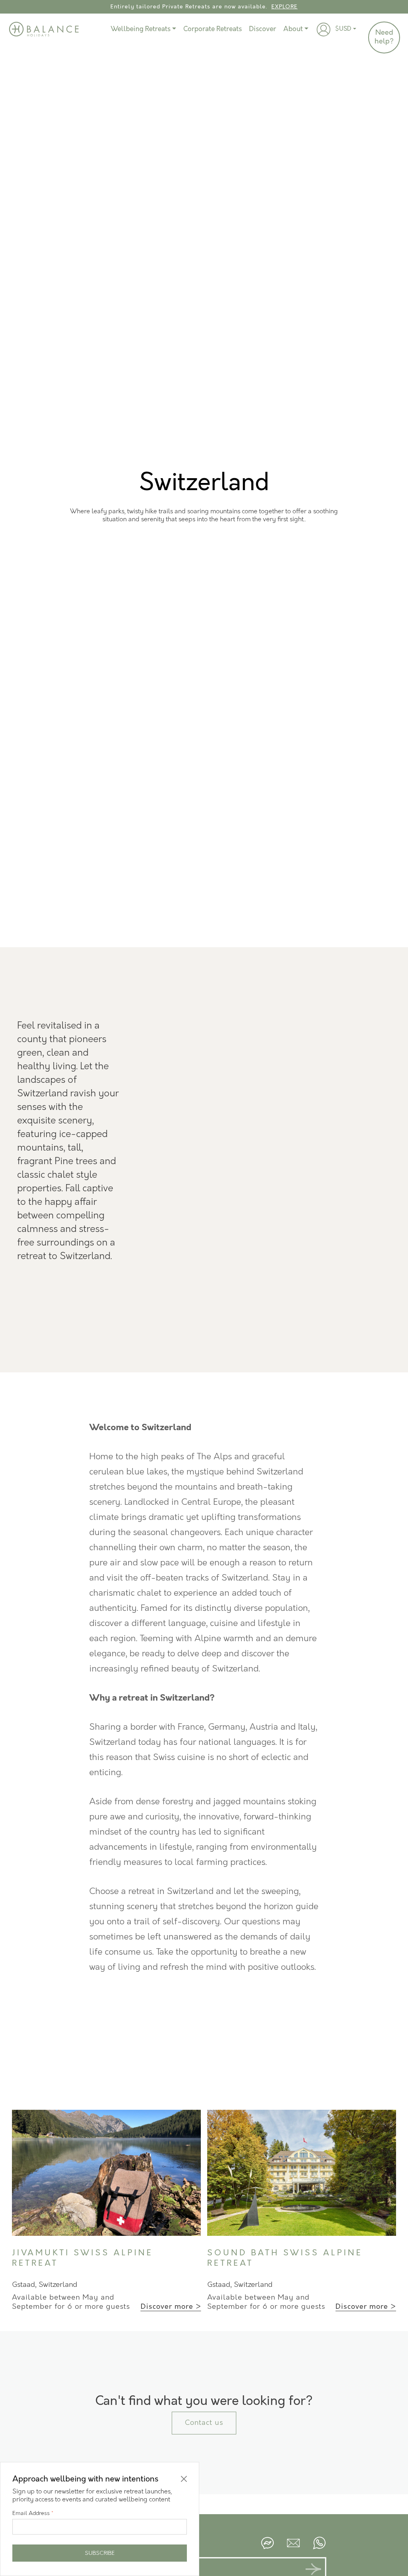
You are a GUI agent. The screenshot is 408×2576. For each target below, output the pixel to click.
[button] (324, 30)
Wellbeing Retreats (141, 29)
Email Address (33, 2513)
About (293, 29)
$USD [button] (343, 29)
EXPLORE (284, 7)
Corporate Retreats (213, 29)
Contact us (204, 2423)
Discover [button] (263, 29)
